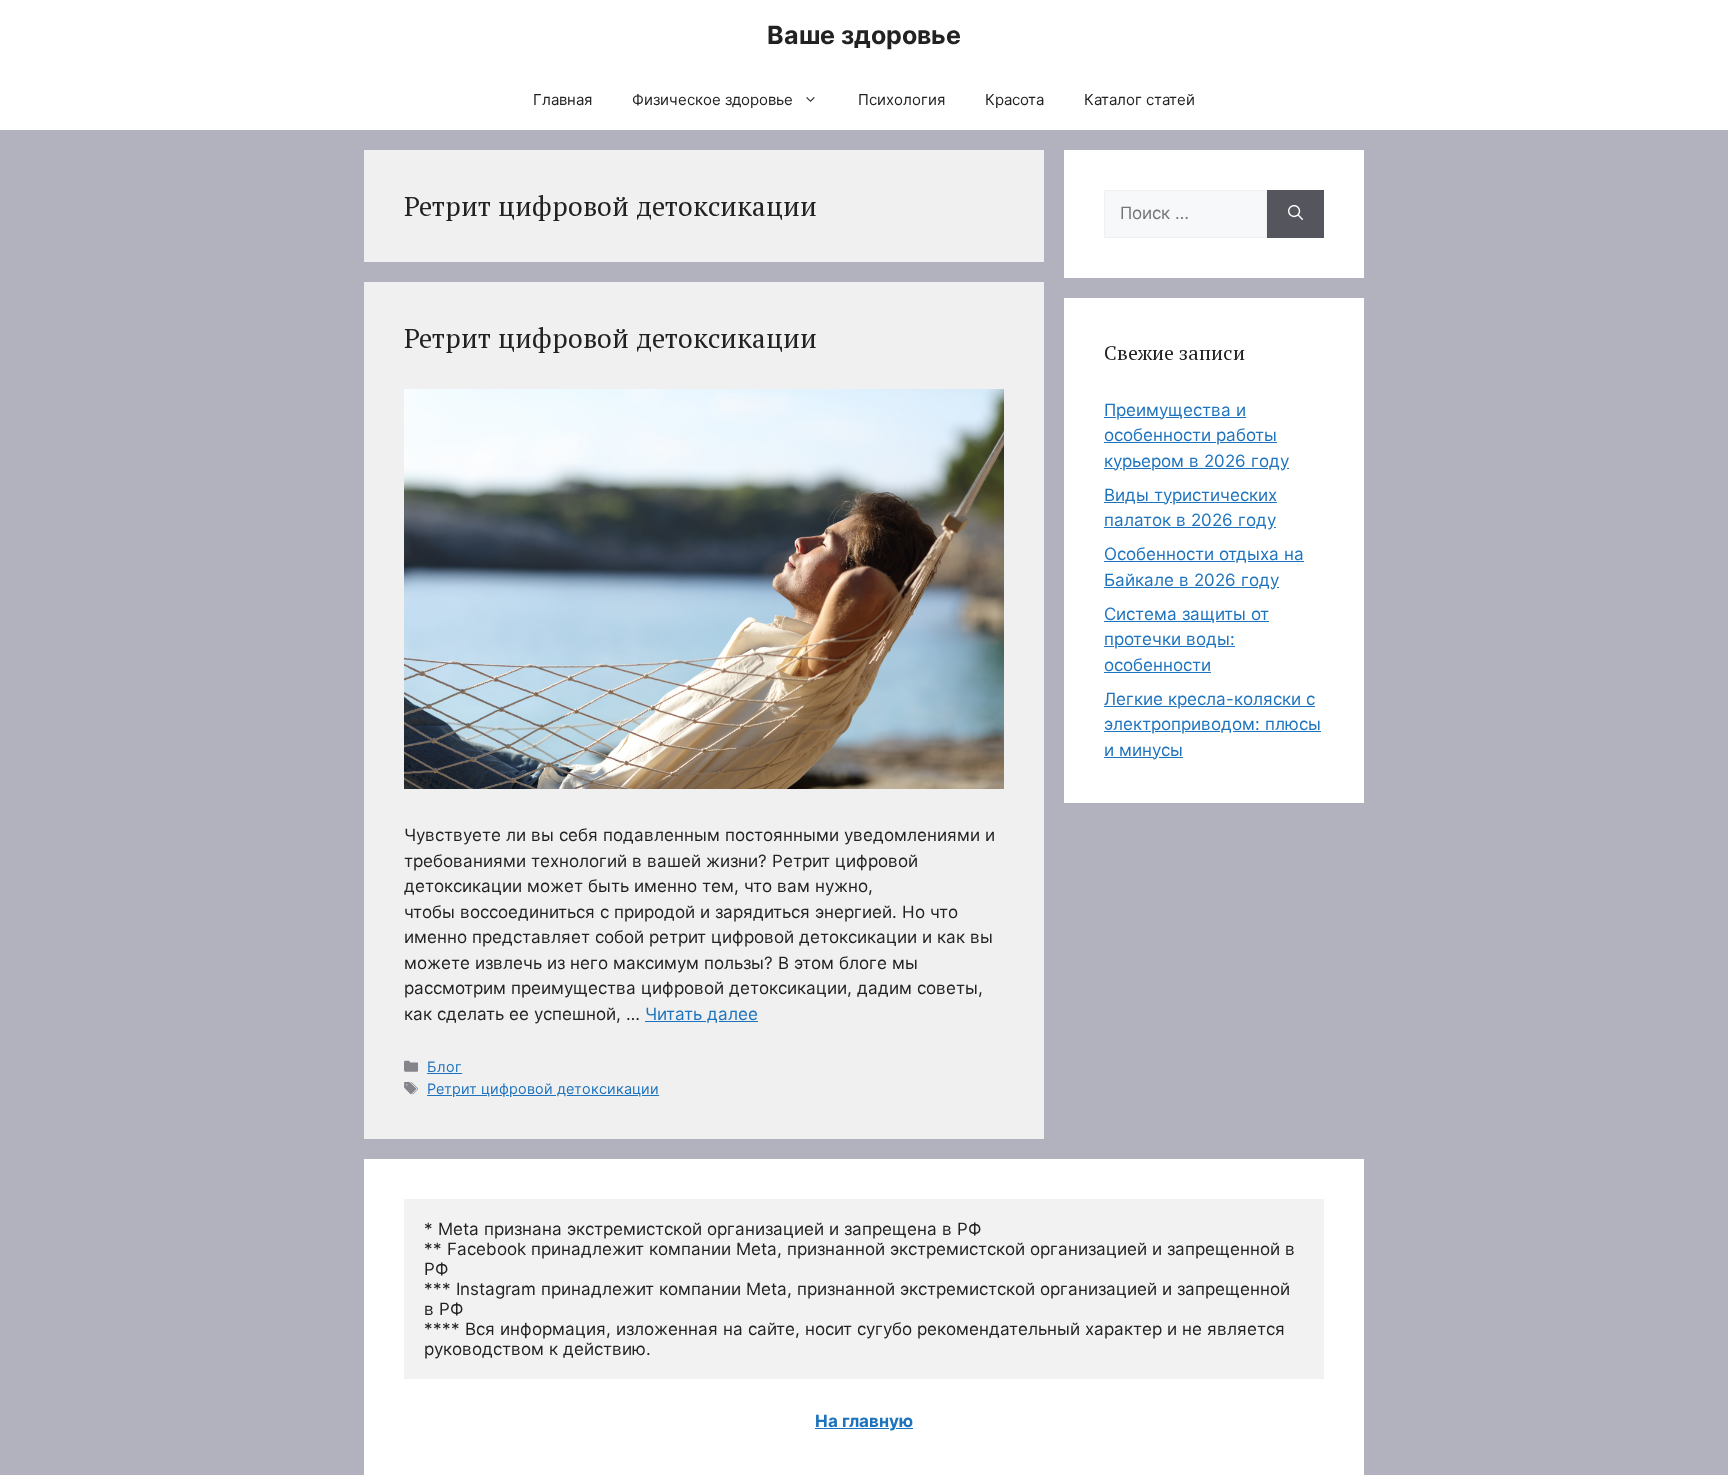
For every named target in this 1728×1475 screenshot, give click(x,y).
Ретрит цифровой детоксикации (610, 338)
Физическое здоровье (712, 99)
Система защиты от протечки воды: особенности (1186, 639)
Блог (444, 1066)
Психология (901, 99)
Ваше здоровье (864, 35)
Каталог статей (1139, 99)
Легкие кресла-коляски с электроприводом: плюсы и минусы (1212, 724)
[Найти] (1295, 214)
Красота (1014, 99)
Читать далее (701, 1014)
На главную (864, 1421)
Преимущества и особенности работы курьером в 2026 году (1196, 435)
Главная (562, 99)
